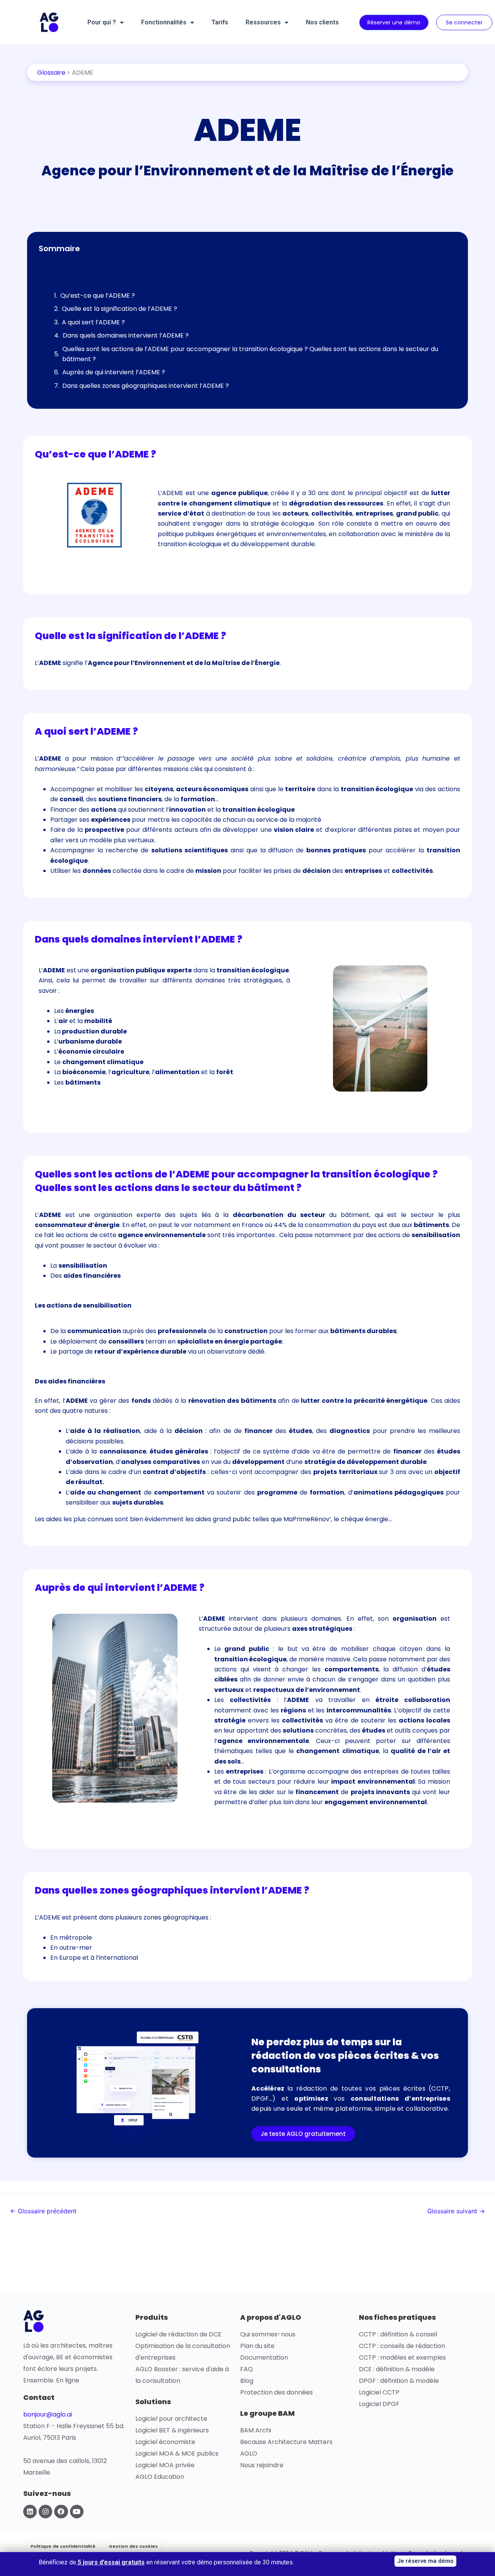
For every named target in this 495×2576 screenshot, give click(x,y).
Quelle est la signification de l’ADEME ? (119, 309)
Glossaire (51, 73)
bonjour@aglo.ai (48, 2414)
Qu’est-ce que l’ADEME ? (98, 296)
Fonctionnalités (164, 22)
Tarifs (220, 22)
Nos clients (322, 22)
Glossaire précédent (43, 2211)
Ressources (263, 22)
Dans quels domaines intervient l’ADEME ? (126, 335)
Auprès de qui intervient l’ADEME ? (114, 372)
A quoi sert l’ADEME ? (93, 322)
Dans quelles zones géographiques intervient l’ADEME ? (146, 386)
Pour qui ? (102, 22)
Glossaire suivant (456, 2211)
